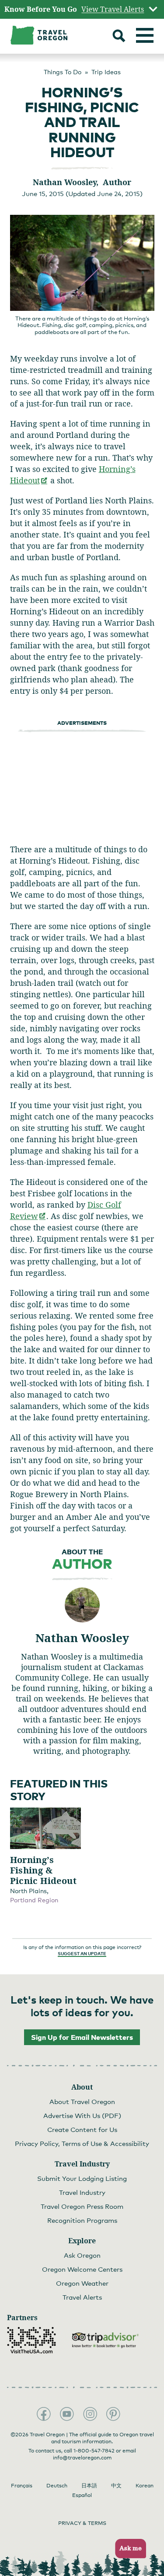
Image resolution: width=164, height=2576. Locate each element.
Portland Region (34, 1900)
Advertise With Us (82, 2115)
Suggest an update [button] (82, 1953)
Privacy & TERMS (82, 2523)
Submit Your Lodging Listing (82, 2178)
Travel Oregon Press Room (82, 2206)
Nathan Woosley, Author (82, 182)
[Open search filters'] (119, 37)
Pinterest (113, 2414)
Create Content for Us (82, 2129)
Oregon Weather (82, 2283)
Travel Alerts (82, 2297)
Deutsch (57, 2486)
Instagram (90, 2414)
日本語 (89, 2486)
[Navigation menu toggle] (145, 35)
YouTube (67, 2414)
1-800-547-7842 (94, 2451)
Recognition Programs (82, 2220)
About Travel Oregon (82, 2101)
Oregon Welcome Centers (82, 2269)
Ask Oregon (82, 2255)
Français (22, 2486)
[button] (128, 2549)
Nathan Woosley (82, 1638)
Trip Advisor (105, 2340)
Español (82, 2495)
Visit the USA (31, 2340)
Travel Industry (82, 2192)
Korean (145, 2486)
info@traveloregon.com (82, 2458)
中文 (116, 2486)
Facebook (44, 2414)
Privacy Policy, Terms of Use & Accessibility (82, 2143)
